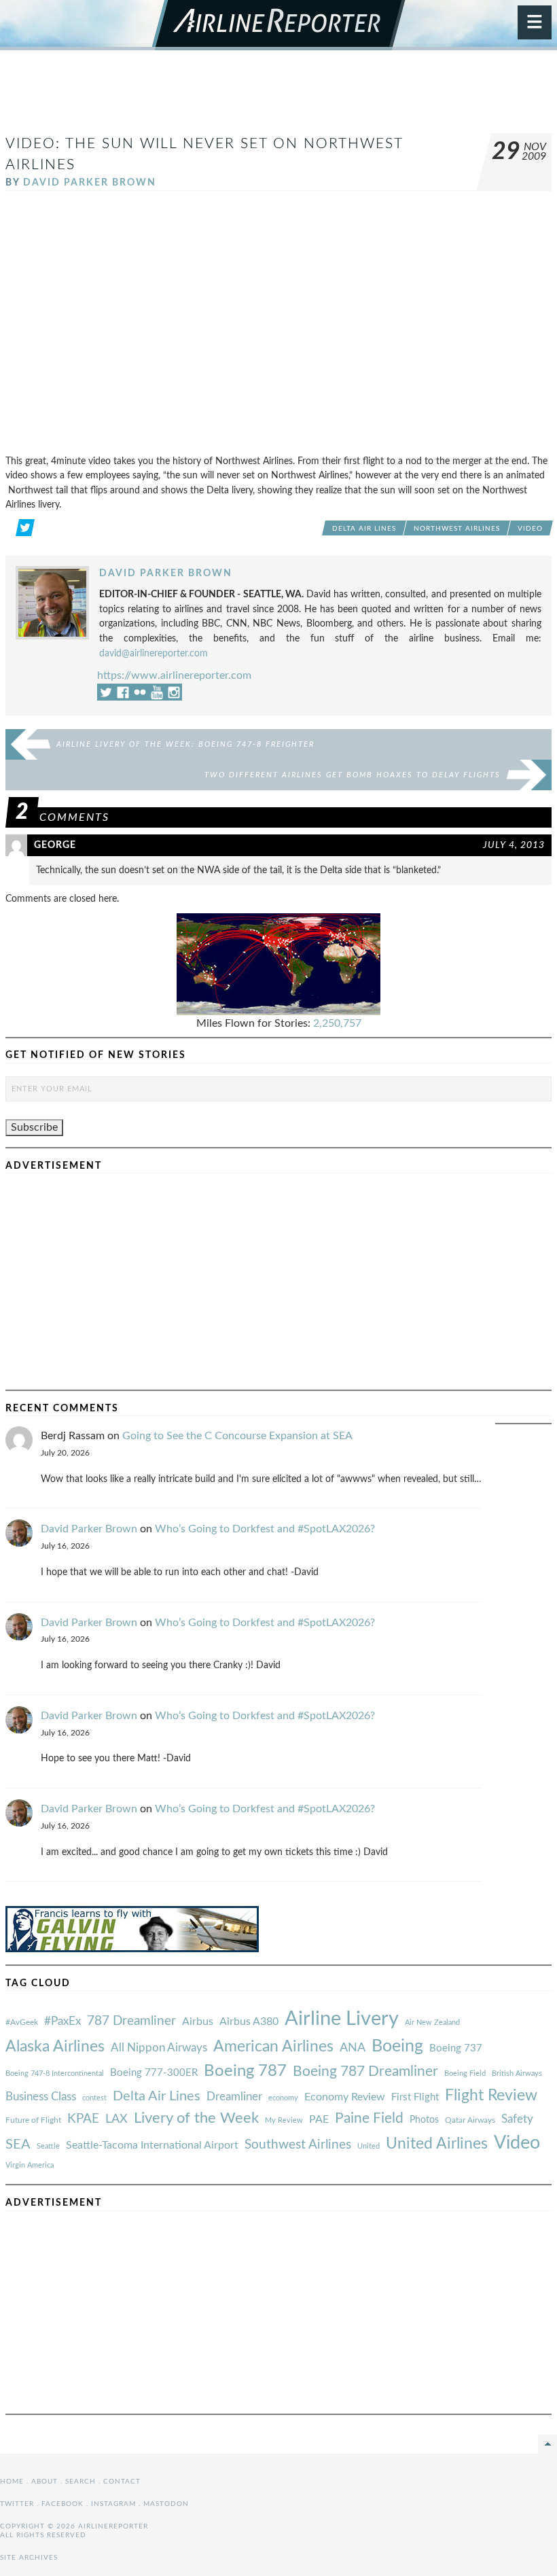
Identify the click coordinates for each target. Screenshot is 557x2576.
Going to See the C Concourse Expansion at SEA (237, 1436)
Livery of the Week (196, 2118)
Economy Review (345, 2097)
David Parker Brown (90, 182)
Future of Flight (33, 2120)
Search (80, 2482)
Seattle (48, 2146)
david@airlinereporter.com (154, 653)
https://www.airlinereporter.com (174, 675)
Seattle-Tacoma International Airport (152, 2145)
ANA (353, 2048)
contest (94, 2098)
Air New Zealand (432, 2023)
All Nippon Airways (159, 2048)
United (369, 2146)
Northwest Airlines (457, 529)
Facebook (62, 2504)
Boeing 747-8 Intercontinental (55, 2074)
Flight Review (491, 2096)
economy (283, 2098)
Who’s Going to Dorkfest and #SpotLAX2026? (265, 1529)
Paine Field (369, 2118)
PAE (319, 2119)
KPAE (83, 2119)
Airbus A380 (249, 2022)
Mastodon (166, 2504)
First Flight (415, 2097)
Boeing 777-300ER (154, 2073)
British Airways (517, 2074)
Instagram (113, 2504)
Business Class (41, 2097)
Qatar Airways (470, 2120)
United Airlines (437, 2144)
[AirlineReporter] (279, 25)
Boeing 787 (245, 2071)
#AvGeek (22, 2023)
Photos (424, 2120)
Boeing (397, 2046)
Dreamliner (234, 2097)
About (44, 2482)
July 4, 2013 (514, 845)
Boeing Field (465, 2074)
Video (530, 529)
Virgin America (30, 2165)
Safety (517, 2119)
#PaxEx (62, 2021)
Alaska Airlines (55, 2047)
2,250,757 (337, 1023)
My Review (284, 2120)
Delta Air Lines (364, 529)
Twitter (17, 2504)
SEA (18, 2145)
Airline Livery (342, 2019)
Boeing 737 (456, 2048)
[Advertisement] (278, 98)
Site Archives (29, 2558)
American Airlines (273, 2047)
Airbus (198, 2022)
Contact (122, 2482)
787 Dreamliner (131, 2021)
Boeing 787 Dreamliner (365, 2071)
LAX (116, 2119)
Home (12, 2482)
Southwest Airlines (298, 2145)
